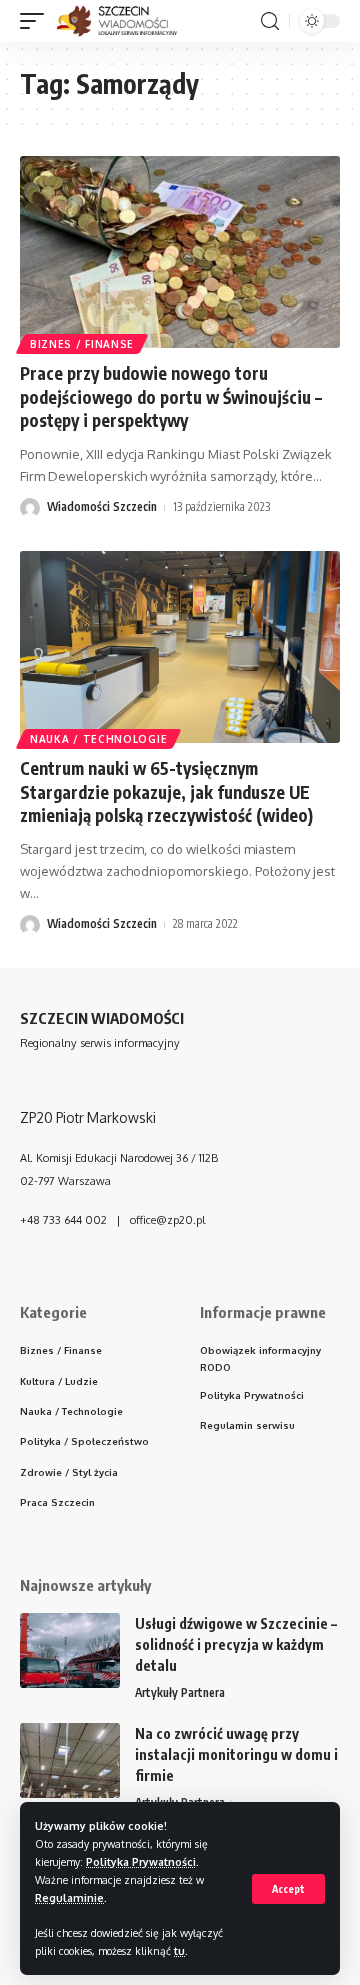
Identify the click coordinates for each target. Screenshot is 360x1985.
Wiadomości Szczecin (102, 506)
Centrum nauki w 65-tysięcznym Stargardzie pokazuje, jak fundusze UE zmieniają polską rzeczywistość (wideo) (166, 792)
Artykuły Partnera (180, 1692)
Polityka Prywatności (141, 1861)
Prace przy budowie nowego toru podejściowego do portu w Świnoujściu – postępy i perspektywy (171, 397)
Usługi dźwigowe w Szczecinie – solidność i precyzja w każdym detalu (236, 1644)
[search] (270, 21)
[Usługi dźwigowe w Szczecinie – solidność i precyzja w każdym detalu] (70, 1650)
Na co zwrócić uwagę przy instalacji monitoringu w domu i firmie (236, 1754)
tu (179, 1950)
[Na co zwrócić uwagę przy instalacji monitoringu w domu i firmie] (70, 1760)
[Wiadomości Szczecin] (127, 21)
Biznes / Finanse (82, 344)
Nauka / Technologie (98, 739)
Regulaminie (69, 1897)
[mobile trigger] (37, 21)
